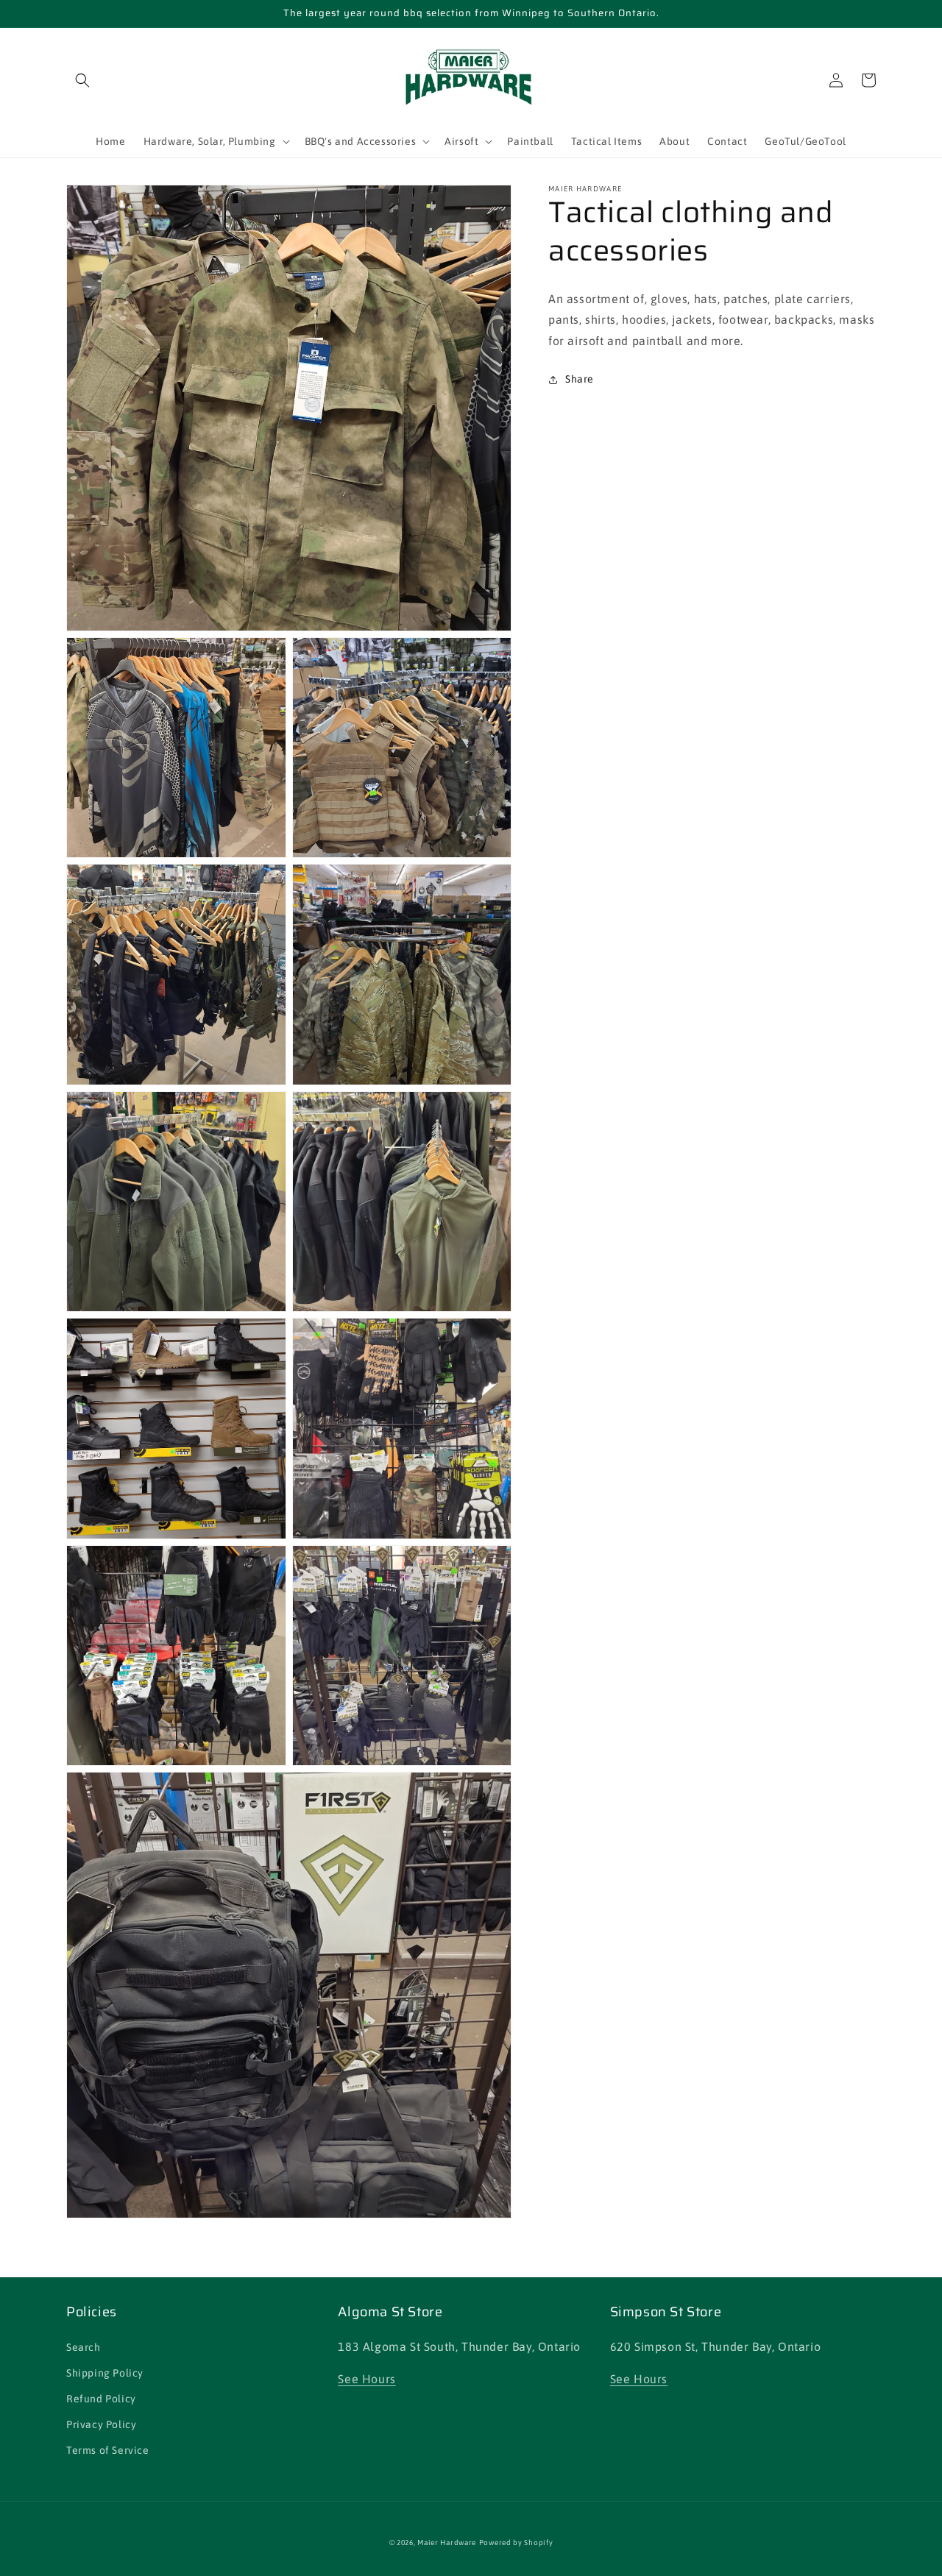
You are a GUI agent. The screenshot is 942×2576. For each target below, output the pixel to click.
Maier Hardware (447, 2543)
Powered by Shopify (516, 2543)
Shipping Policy (105, 2373)
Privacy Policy (101, 2424)
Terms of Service (108, 2450)
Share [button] (580, 379)
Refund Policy (101, 2399)
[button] (82, 80)
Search (84, 2347)
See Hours (366, 2379)
